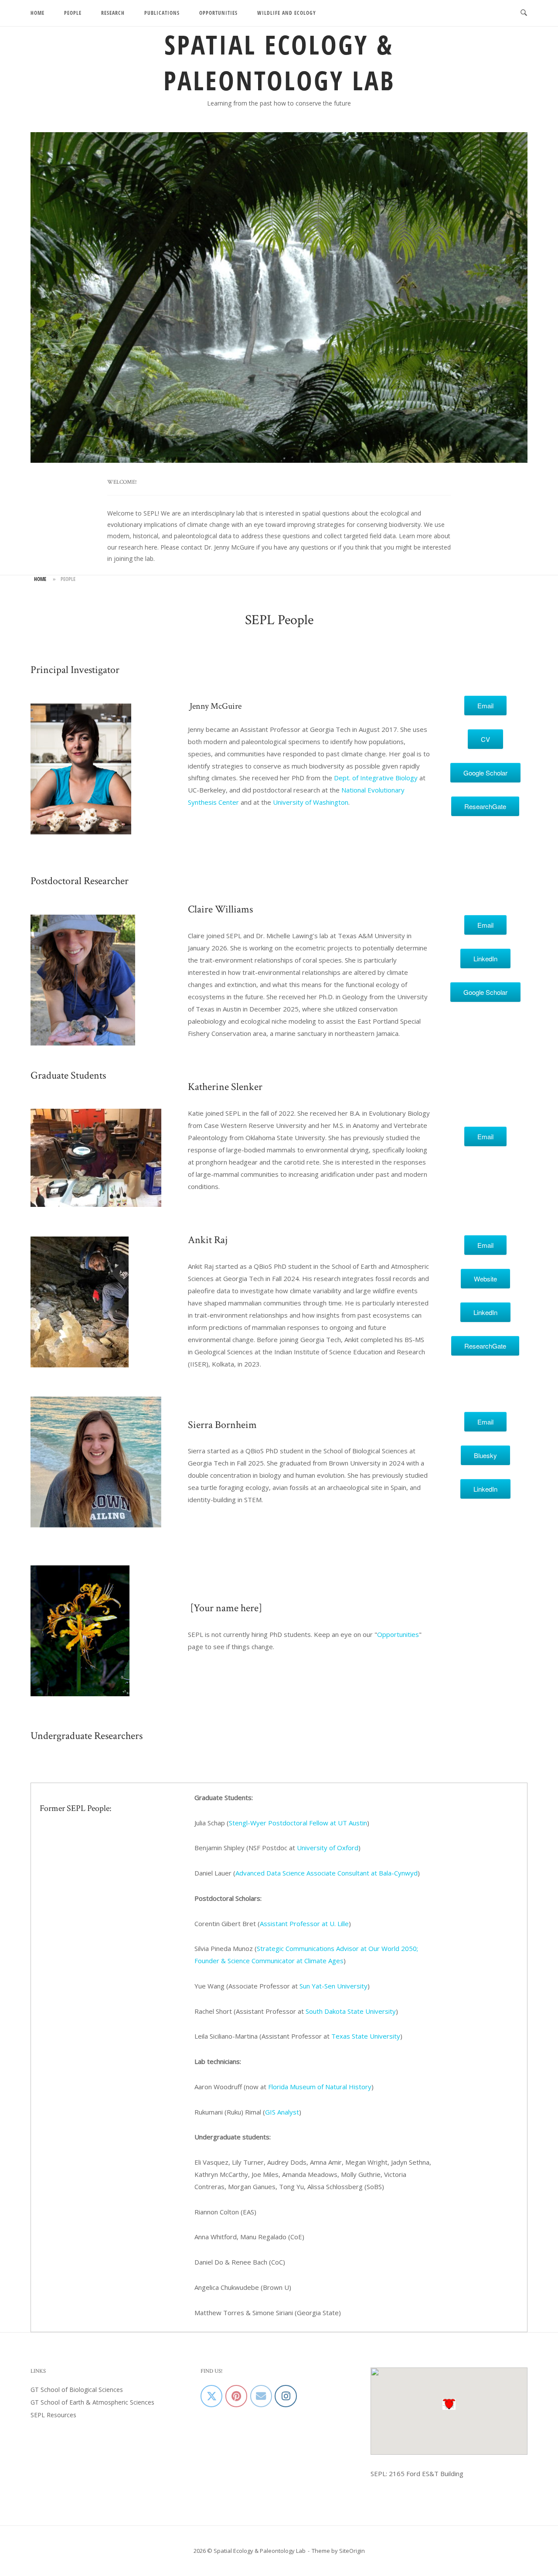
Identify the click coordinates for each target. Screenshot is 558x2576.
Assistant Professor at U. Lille (304, 1923)
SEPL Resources (53, 2415)
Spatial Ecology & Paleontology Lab (279, 62)
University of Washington (311, 802)
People (73, 13)
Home (37, 13)
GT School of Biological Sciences (77, 2390)
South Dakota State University (351, 2011)
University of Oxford (328, 1848)
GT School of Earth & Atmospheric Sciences (92, 2402)
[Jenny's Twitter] (211, 2396)
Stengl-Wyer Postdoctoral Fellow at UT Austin (298, 1823)
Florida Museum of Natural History (320, 2087)
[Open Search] (524, 13)
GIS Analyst (282, 2112)
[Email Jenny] (261, 2396)
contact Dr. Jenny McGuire (218, 547)
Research (113, 13)
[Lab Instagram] (286, 2396)
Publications (162, 13)
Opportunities (218, 13)
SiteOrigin (352, 2551)
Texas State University (366, 2036)
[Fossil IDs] (236, 2396)
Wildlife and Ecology (287, 13)
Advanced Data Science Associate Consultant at (327, 1873)
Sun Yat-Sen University (333, 1986)
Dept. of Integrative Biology (376, 778)
